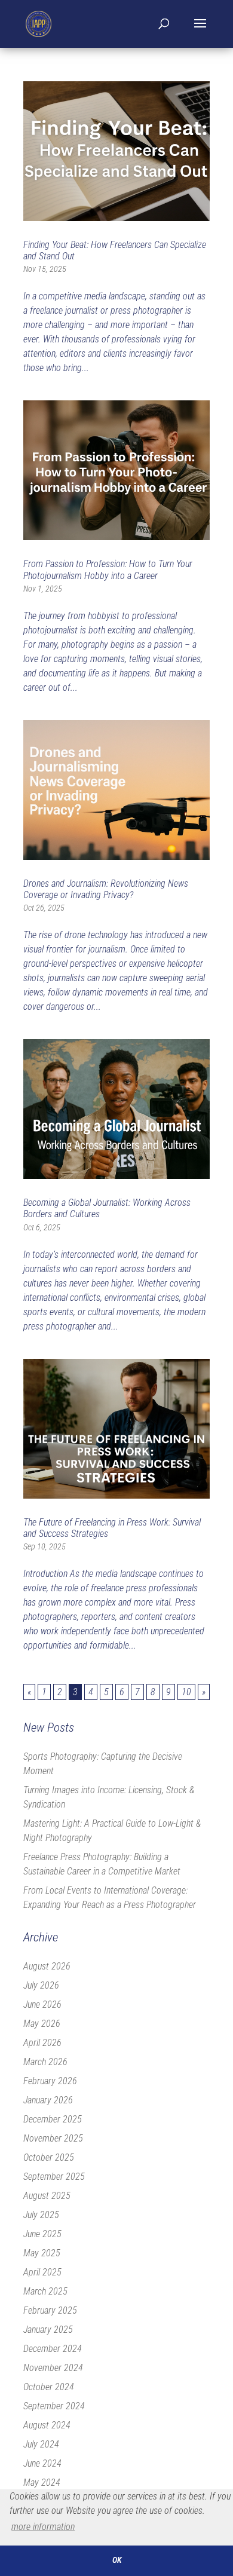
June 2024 (42, 2463)
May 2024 (42, 2482)
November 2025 (53, 2138)
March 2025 (45, 2291)
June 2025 (42, 2234)
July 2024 (41, 2444)
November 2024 (53, 2368)
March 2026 (45, 2062)
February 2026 (50, 2081)
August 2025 (47, 2196)
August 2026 (47, 1966)
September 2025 (54, 2177)
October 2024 (49, 2387)
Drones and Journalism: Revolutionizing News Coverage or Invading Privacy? (106, 889)
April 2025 (42, 2272)
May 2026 (42, 2024)
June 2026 (42, 2004)
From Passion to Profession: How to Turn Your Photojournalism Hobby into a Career (108, 569)
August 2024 (47, 2425)
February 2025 (50, 2310)
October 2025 (49, 2157)
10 (186, 1692)
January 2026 (48, 2100)
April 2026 (42, 2043)
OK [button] (117, 2560)
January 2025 (48, 2330)
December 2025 (53, 2119)
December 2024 (53, 2349)
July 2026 (41, 1985)
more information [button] (43, 2527)
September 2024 (54, 2406)
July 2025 (41, 2215)
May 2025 (42, 2253)
